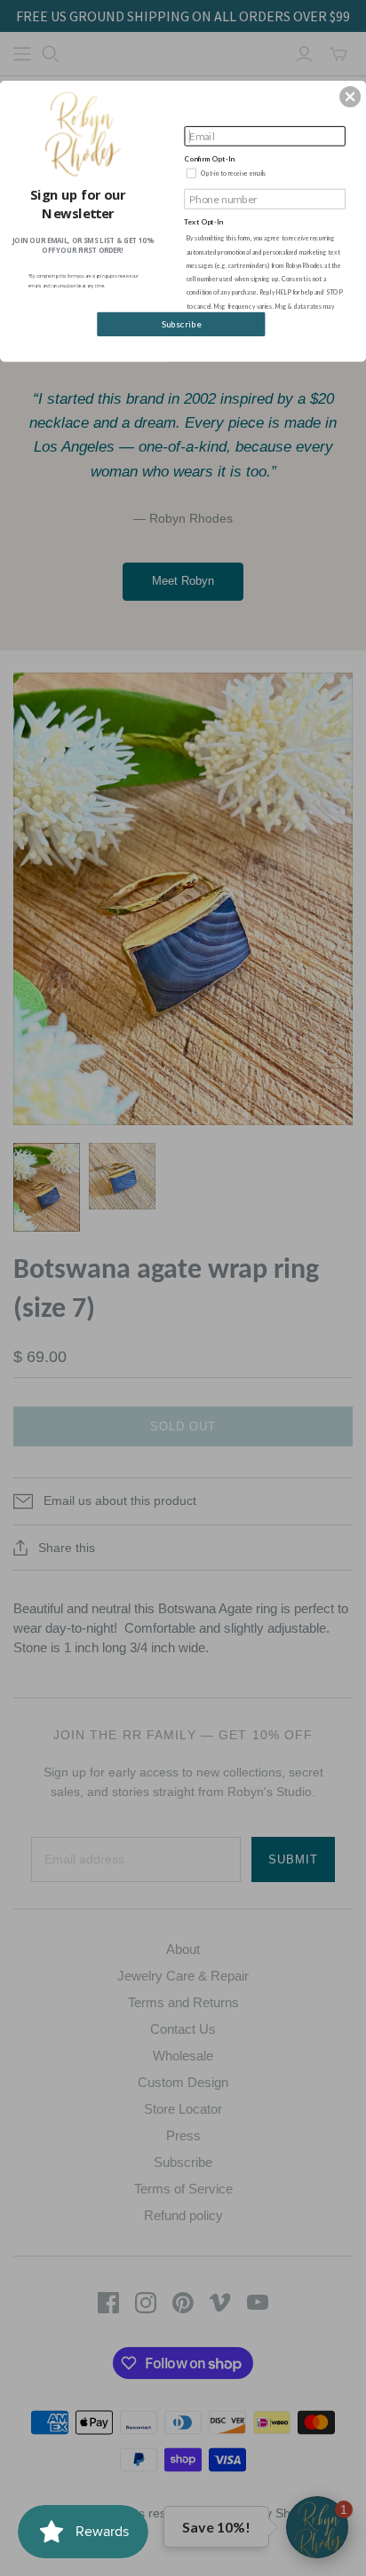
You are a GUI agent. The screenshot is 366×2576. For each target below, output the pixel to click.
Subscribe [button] (181, 324)
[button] (350, 97)
